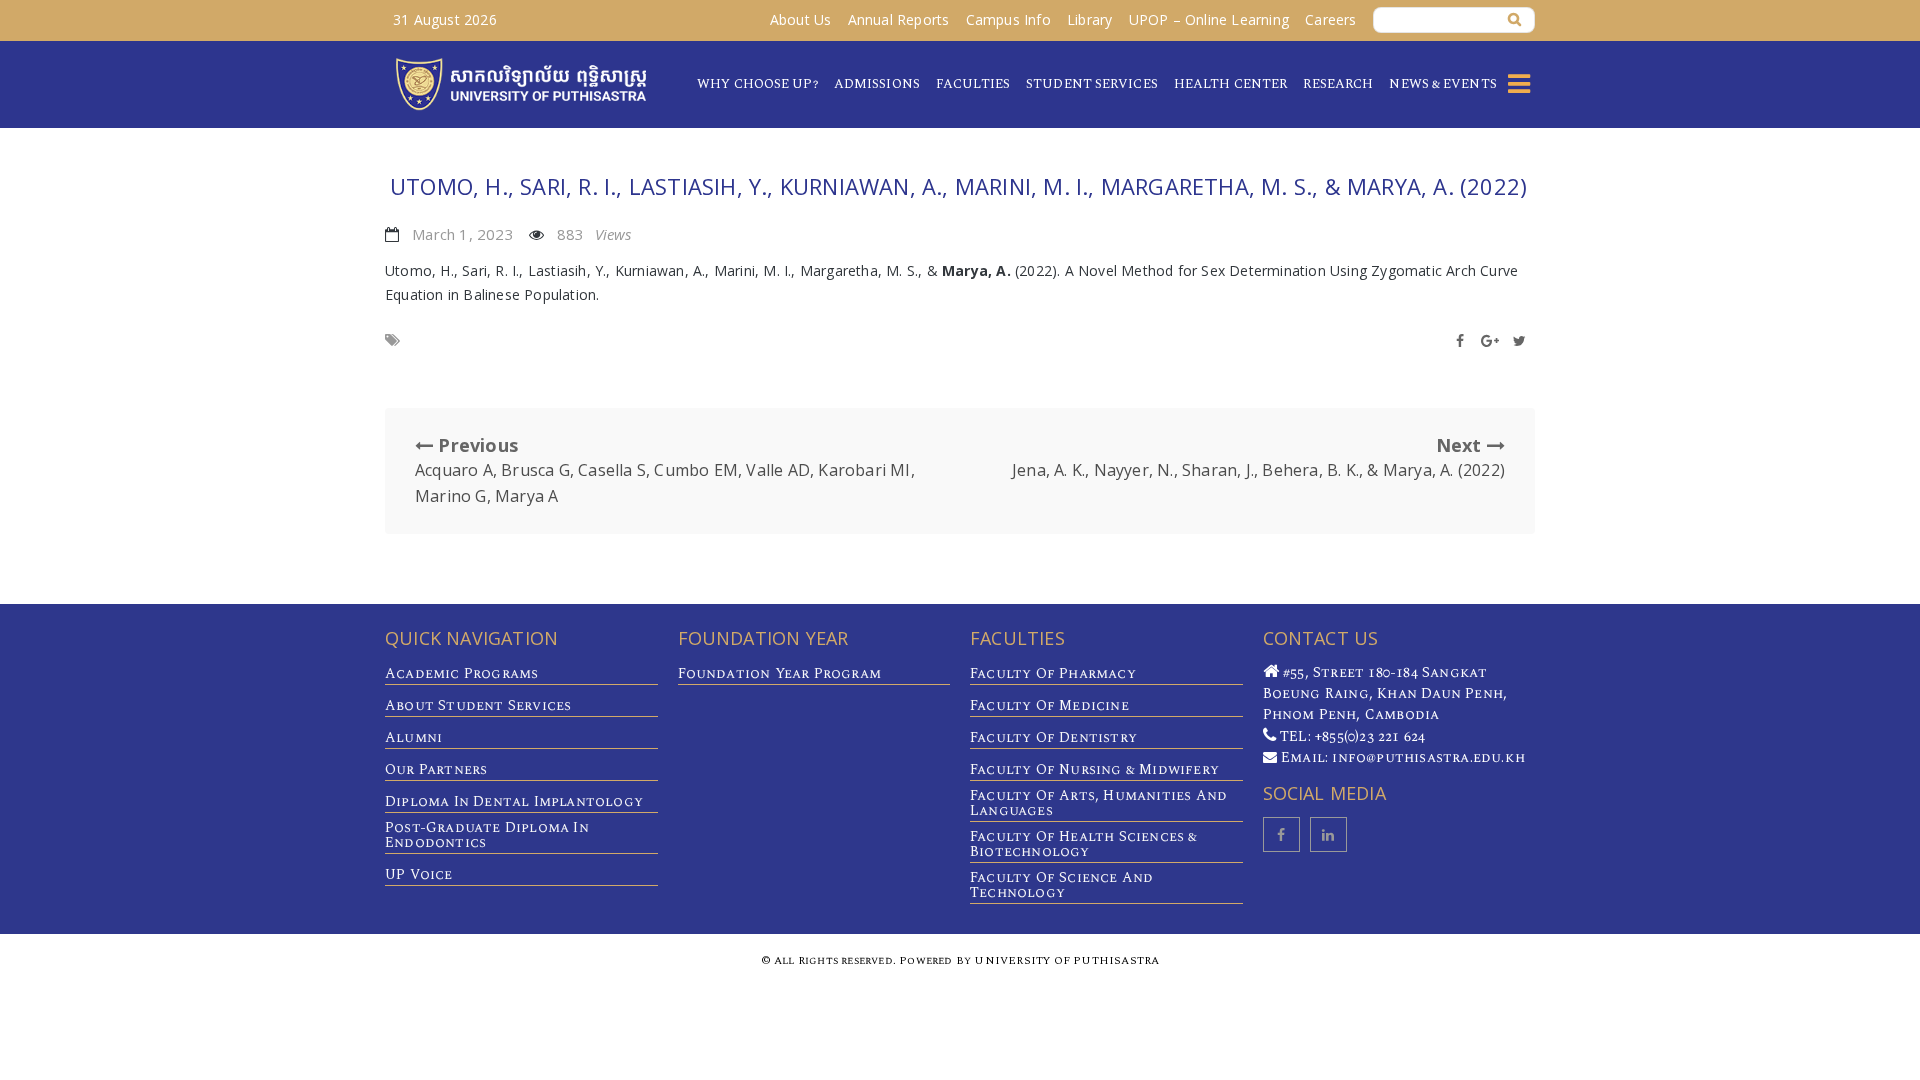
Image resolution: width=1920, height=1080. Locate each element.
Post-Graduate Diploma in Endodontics (487, 835)
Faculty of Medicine (1049, 705)
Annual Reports (899, 19)
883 (594, 234)
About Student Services (478, 705)
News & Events (1442, 84)
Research (1338, 84)
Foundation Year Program (780, 673)
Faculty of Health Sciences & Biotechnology (1084, 844)
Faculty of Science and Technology (1061, 885)
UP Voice (419, 874)
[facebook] (1281, 834)
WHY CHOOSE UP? (757, 84)
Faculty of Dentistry (1053, 737)
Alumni (413, 737)
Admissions (877, 84)
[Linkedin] (1328, 834)
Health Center (1230, 84)
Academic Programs (461, 673)
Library (1089, 19)
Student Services (1092, 84)
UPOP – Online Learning (1209, 19)
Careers (1330, 19)
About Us (801, 19)
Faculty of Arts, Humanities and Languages (1098, 803)
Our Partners (436, 769)
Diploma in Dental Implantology (514, 801)
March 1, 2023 (463, 234)
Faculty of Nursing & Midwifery (1094, 769)
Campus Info (1008, 19)
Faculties (973, 84)
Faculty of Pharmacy (1053, 673)
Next (1258, 457)
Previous (665, 470)
